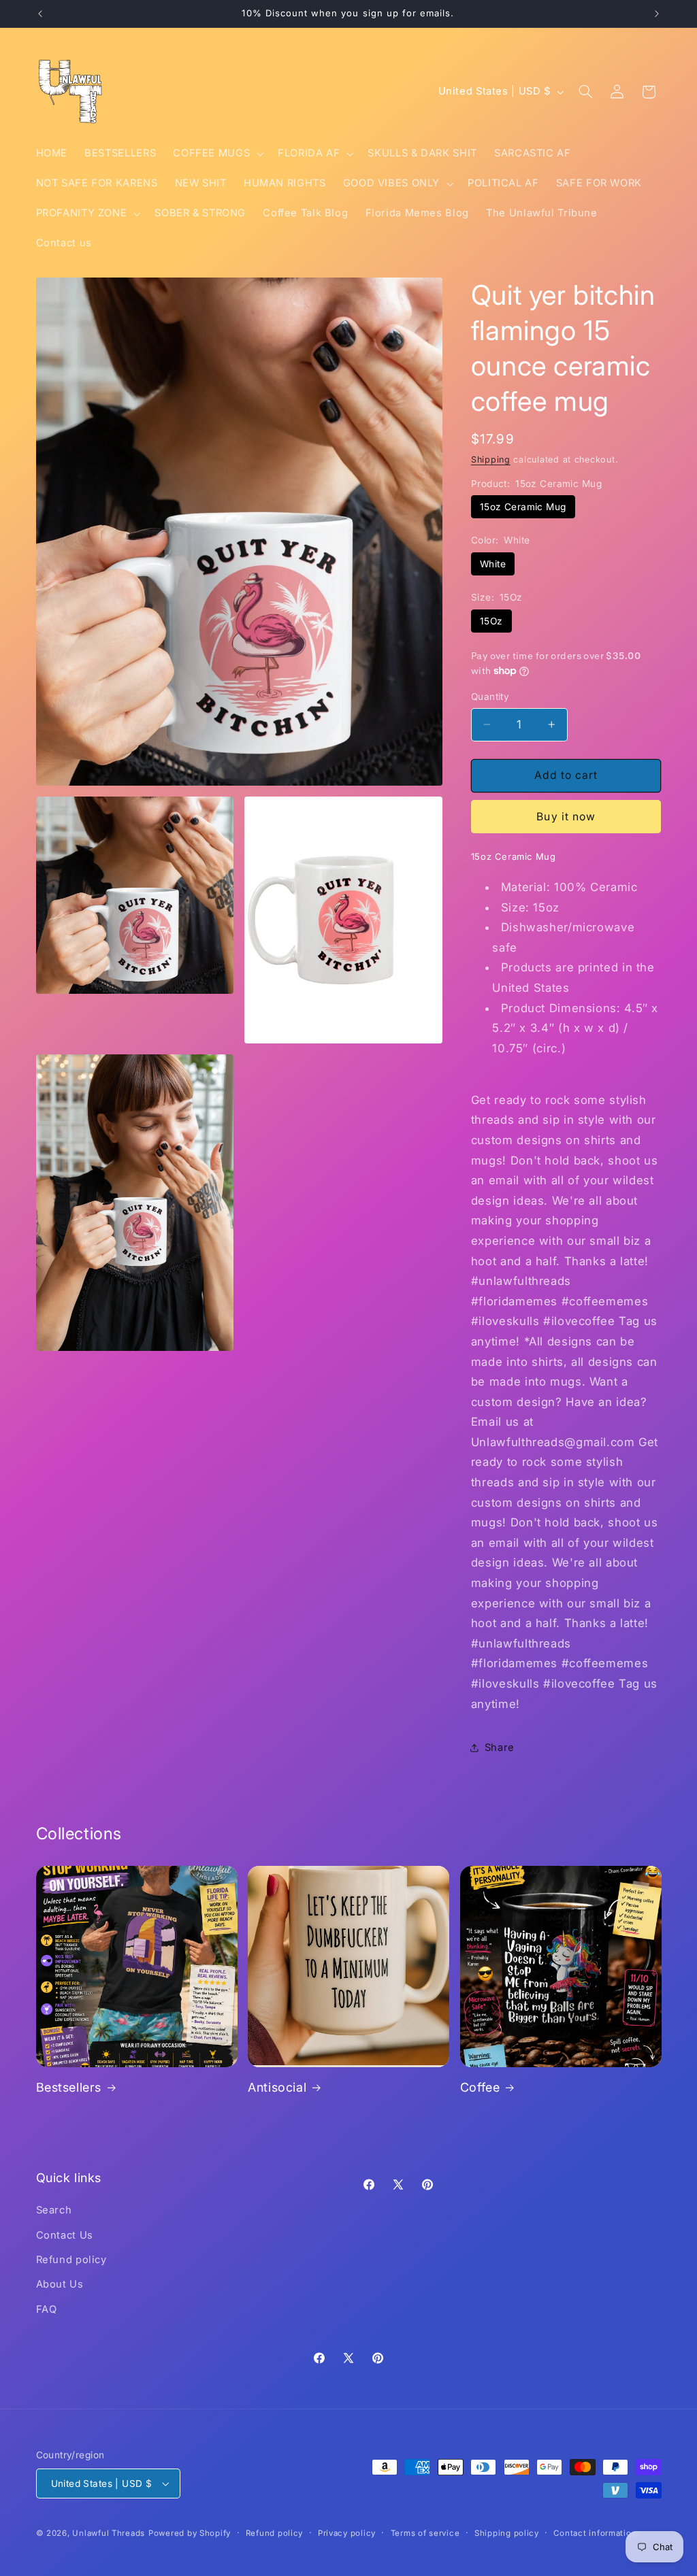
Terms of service (425, 2533)
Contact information (595, 2533)
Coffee (480, 2087)
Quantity (490, 697)
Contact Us (65, 2235)
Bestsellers (69, 2087)
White (493, 564)
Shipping (491, 459)
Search (54, 2210)
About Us (60, 2284)
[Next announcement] (657, 14)
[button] (217, 154)
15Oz (491, 621)
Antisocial (277, 2087)
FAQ (47, 2309)
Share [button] (500, 1747)
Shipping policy (507, 2533)
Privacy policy (347, 2533)
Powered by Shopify (190, 2533)
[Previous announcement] (40, 14)
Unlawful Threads (109, 2533)
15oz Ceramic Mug (523, 507)
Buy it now (566, 817)
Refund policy (71, 2260)
